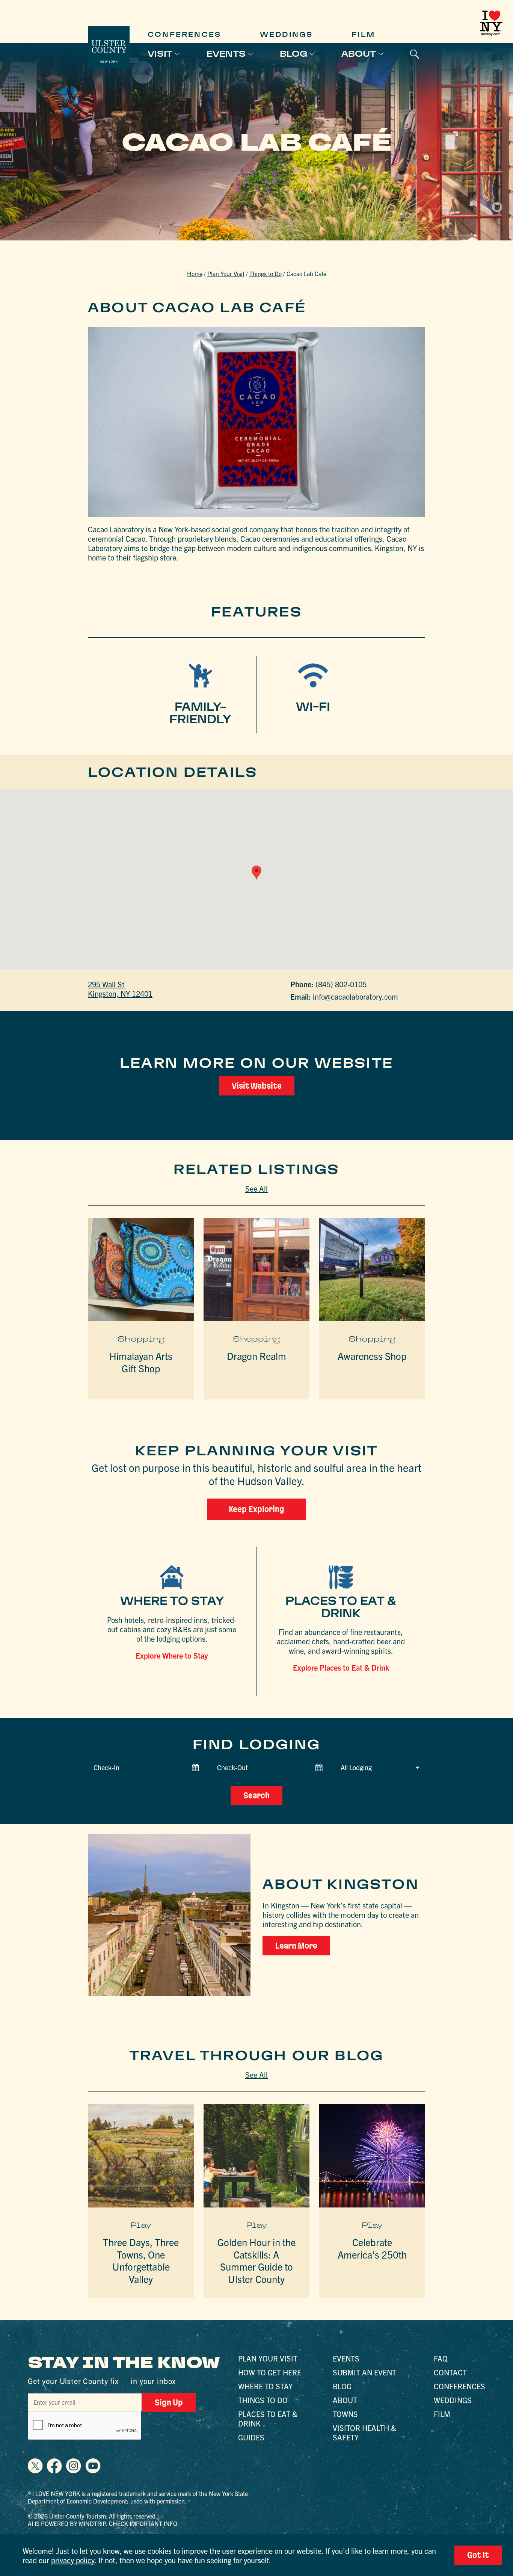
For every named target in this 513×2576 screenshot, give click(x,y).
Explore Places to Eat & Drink (341, 1667)
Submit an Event (364, 2372)
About (359, 54)
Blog (293, 54)
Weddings (287, 34)
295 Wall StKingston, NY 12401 (120, 989)
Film (363, 34)
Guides (251, 2437)
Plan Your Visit (226, 273)
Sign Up (169, 2402)
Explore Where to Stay (172, 1655)
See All (256, 1188)
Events (226, 54)
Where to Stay (265, 2386)
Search (256, 1795)
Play (141, 2225)
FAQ (441, 2358)
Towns (345, 2414)
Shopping (141, 1339)
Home (195, 273)
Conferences (184, 34)
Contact (450, 2372)
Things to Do (266, 273)
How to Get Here (270, 2372)
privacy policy (73, 2560)
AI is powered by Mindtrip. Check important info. (103, 2523)
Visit (160, 54)
